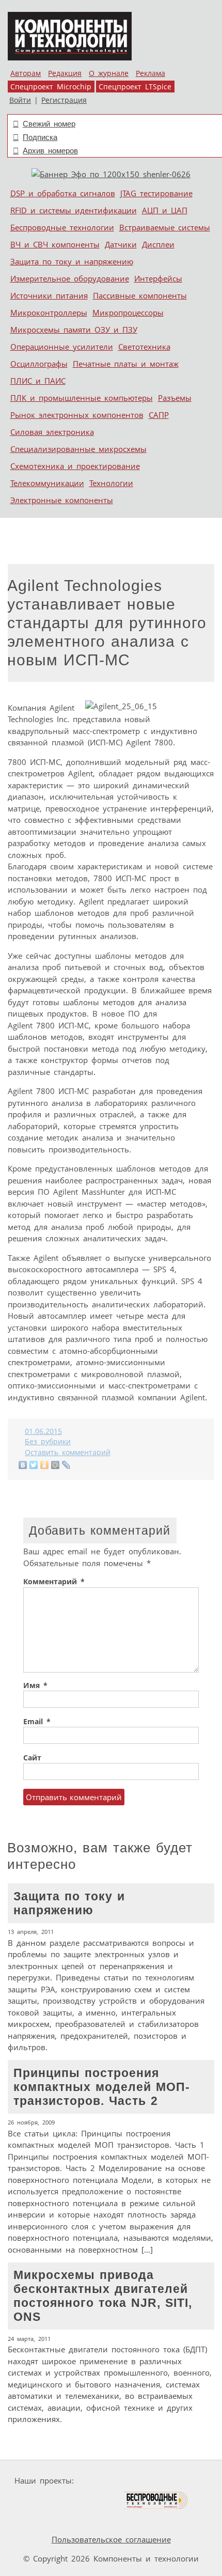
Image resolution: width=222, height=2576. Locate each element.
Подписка (40, 137)
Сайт (32, 1758)
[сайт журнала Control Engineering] (42, 2520)
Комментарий (54, 1582)
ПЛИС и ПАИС (38, 381)
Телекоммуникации (47, 483)
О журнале (109, 73)
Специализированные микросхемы (78, 449)
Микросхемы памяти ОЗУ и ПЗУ (74, 330)
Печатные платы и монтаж (126, 364)
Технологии (111, 483)
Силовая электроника (52, 432)
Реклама (150, 73)
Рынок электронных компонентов (77, 415)
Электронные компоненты (62, 500)
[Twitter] (34, 1465)
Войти (20, 100)
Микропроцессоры (128, 313)
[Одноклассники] (45, 1465)
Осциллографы (39, 364)
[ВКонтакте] (23, 1465)
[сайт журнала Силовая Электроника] (110, 2481)
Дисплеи (158, 244)
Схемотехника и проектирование (75, 466)
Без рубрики (48, 1442)
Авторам (26, 73)
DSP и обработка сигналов (63, 193)
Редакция (65, 73)
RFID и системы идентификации (74, 210)
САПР (159, 415)
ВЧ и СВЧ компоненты (55, 244)
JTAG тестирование (156, 193)
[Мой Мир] (55, 1465)
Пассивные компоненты (140, 295)
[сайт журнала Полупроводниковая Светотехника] (74, 2500)
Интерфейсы (158, 278)
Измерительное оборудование (70, 278)
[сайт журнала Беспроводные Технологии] (156, 2500)
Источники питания (49, 295)
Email (37, 1722)
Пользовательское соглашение (111, 2539)
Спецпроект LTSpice (135, 87)
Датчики (121, 244)
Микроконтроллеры (49, 313)
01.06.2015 (43, 1431)
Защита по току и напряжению (72, 261)
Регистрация (64, 100)
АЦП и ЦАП (165, 210)
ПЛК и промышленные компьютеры (82, 398)
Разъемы (175, 398)
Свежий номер (49, 124)
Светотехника (144, 347)
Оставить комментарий (68, 1453)
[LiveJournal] (66, 1465)
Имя (35, 1685)
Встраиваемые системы (165, 227)
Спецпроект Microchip (51, 87)
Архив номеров (50, 151)
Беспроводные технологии (62, 227)
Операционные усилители (62, 347)
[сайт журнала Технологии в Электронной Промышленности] (177, 2481)
